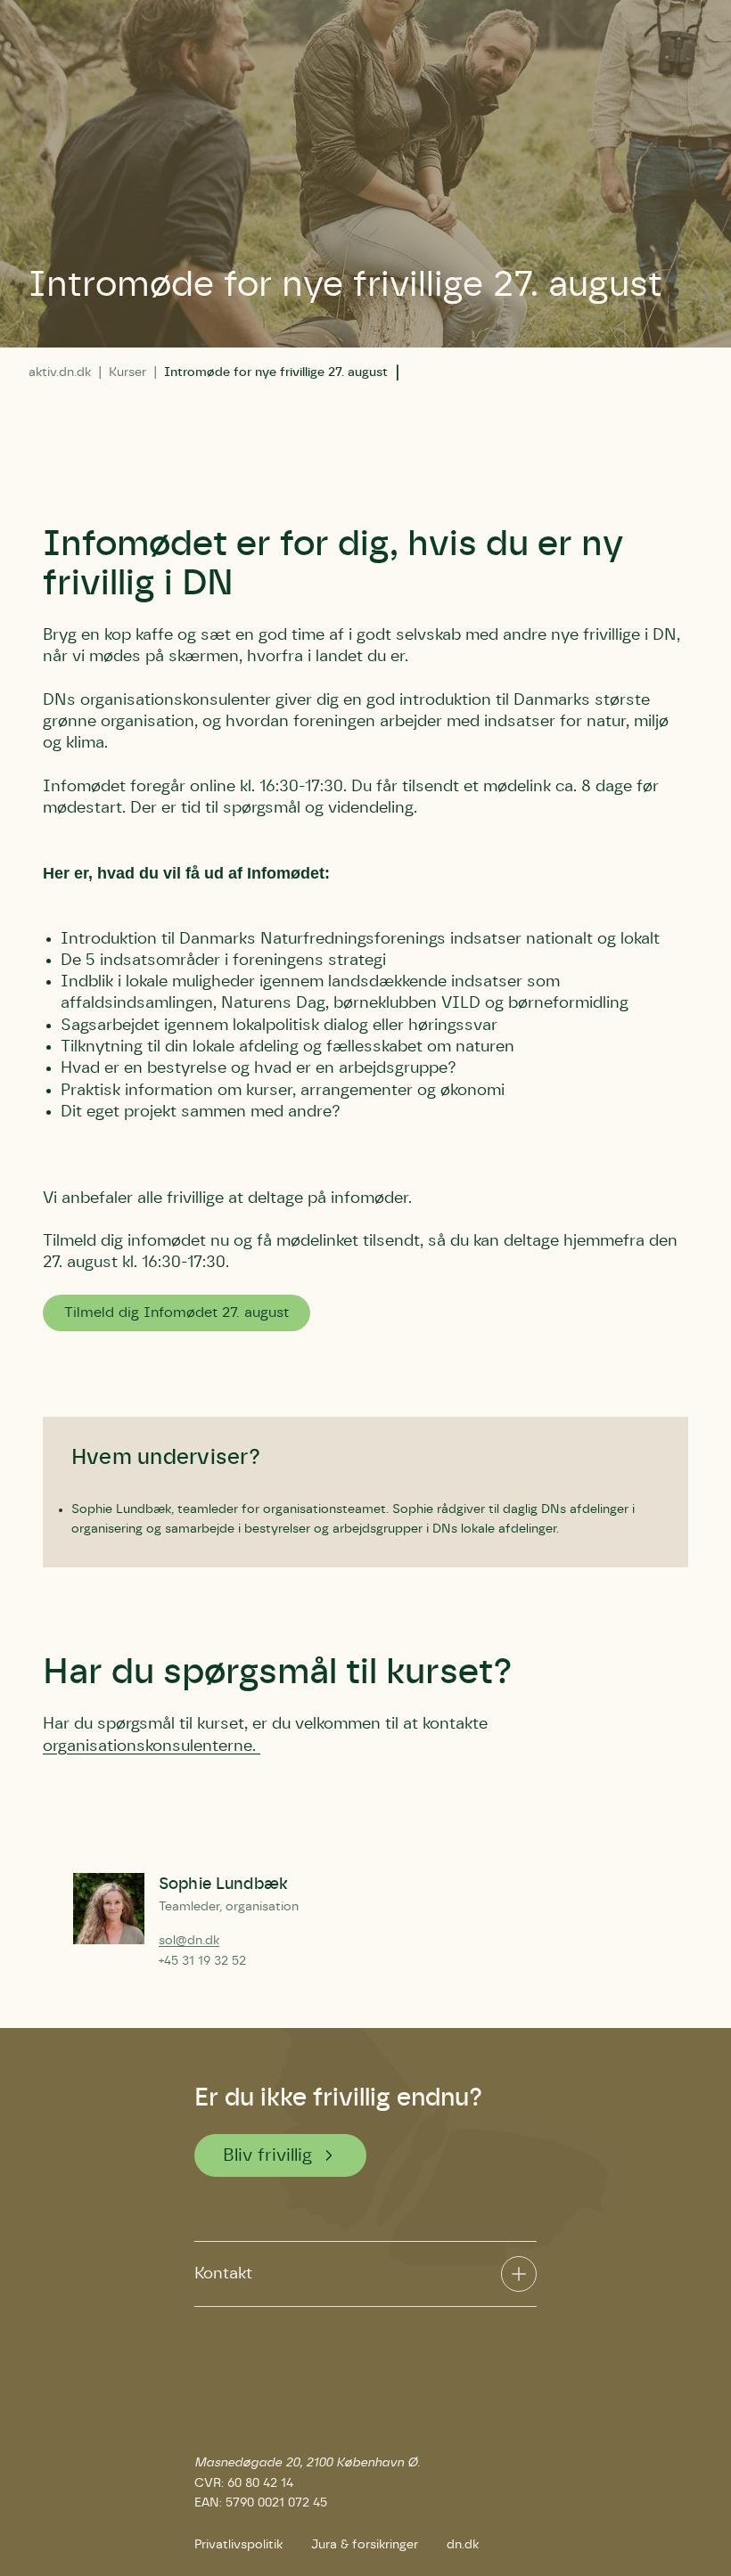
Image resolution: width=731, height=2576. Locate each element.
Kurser (127, 372)
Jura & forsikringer (365, 2545)
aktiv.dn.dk (60, 372)
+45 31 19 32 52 (202, 1961)
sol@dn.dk (189, 1941)
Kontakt (223, 2274)
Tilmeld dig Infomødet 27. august (177, 1313)
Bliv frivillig (268, 2155)
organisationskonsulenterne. (152, 1746)
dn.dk (463, 2545)
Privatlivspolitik (238, 2545)
